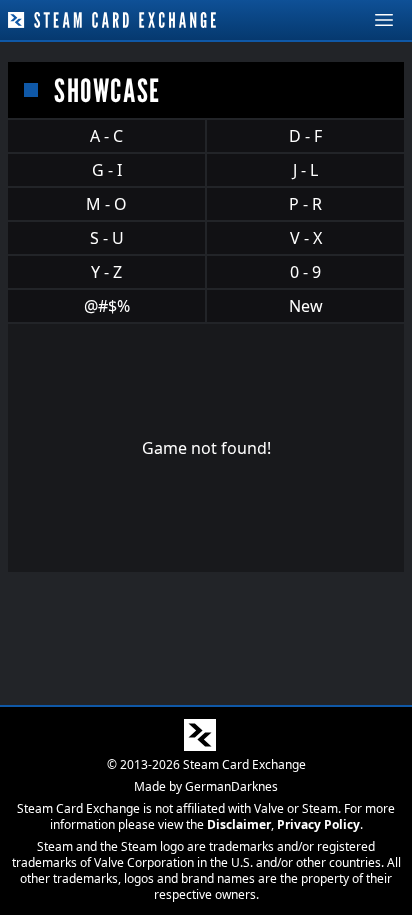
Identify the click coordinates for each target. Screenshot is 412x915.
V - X (306, 238)
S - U (107, 238)
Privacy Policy (318, 824)
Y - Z (106, 272)
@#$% (107, 306)
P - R (305, 204)
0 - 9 (305, 272)
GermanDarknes (231, 786)
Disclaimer (239, 824)
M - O (106, 204)
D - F (305, 136)
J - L (305, 170)
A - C (106, 136)
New (306, 306)
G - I (107, 170)
